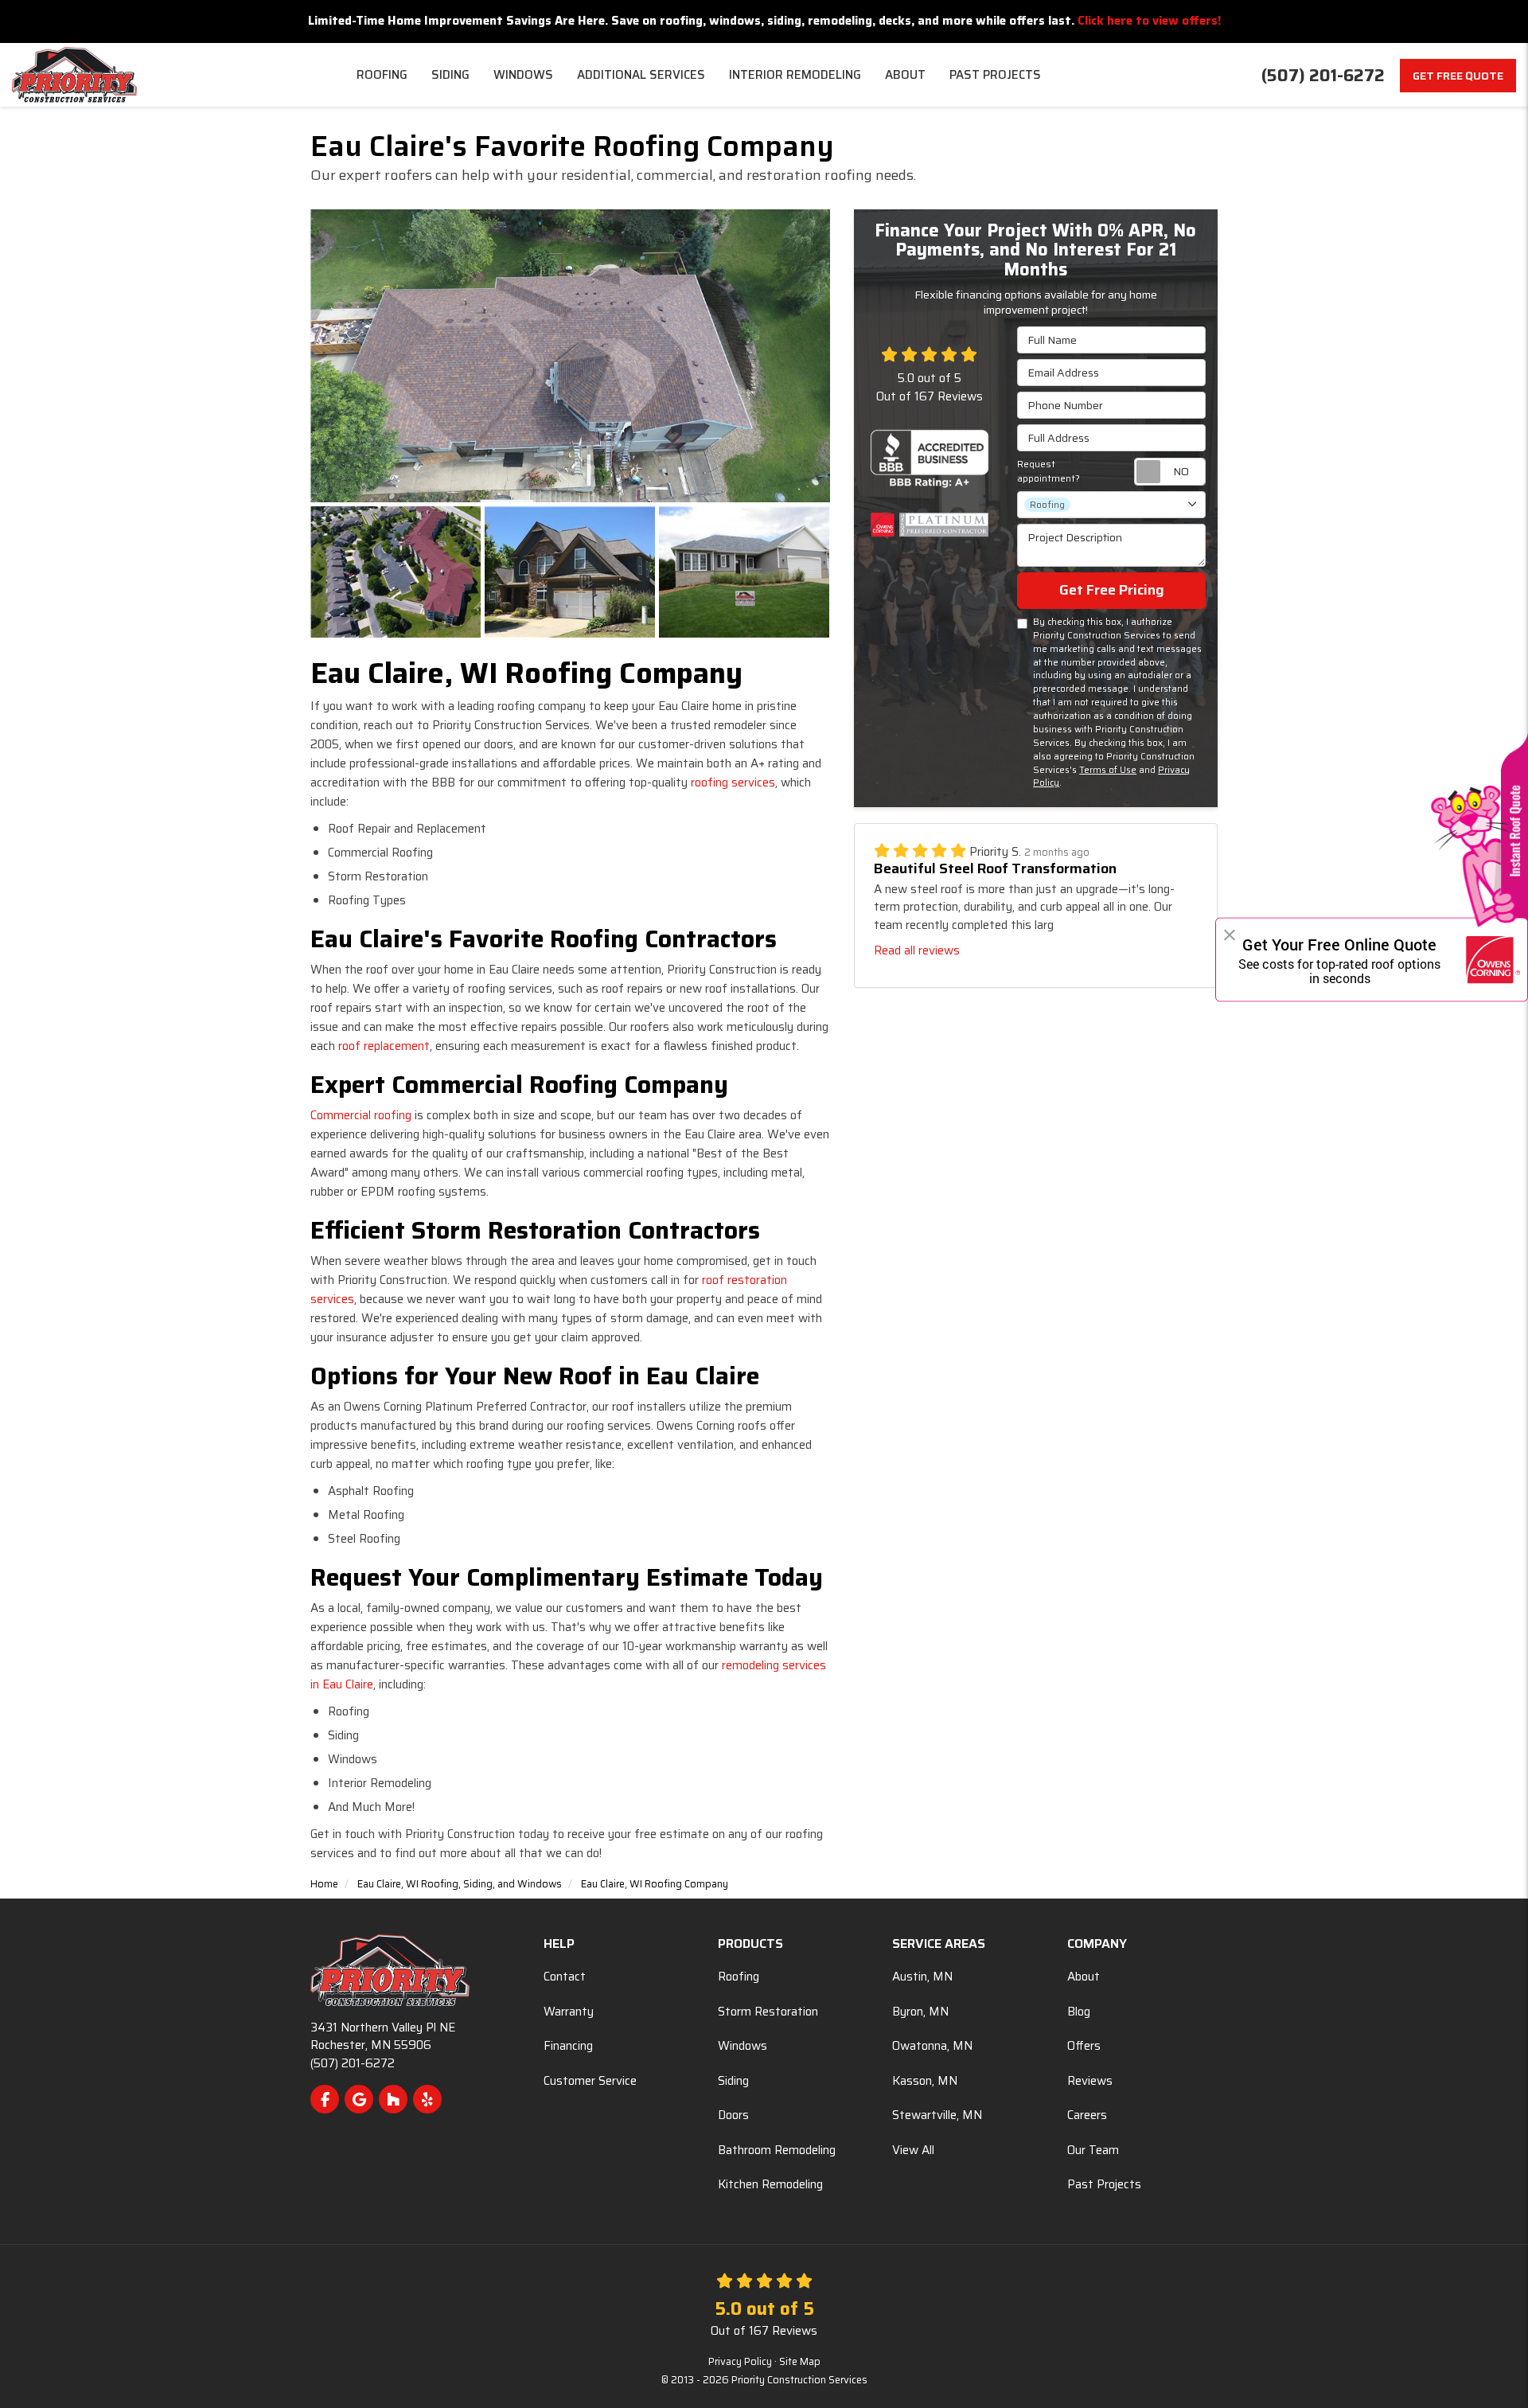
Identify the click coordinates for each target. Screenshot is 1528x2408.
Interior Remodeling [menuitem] (795, 75)
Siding (733, 2081)
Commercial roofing (361, 1115)
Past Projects (1104, 2184)
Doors (733, 2115)
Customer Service (590, 2081)
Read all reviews (917, 950)
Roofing (739, 1977)
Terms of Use (1108, 770)
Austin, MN (922, 1977)
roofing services (733, 783)
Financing (568, 2046)
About (1084, 1977)
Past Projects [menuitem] (995, 75)
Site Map (800, 2362)
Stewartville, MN (937, 2115)
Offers (1084, 2046)
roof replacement (384, 1046)
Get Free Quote (1458, 76)
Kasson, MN (925, 2081)
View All (913, 2150)
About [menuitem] (905, 75)
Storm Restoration (768, 2012)
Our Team (1093, 2150)
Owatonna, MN (932, 2046)
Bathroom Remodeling (777, 2150)
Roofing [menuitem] (382, 75)
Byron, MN (920, 2012)
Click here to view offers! (1149, 21)
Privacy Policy (740, 2362)
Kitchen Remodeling (770, 2184)
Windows (743, 2046)
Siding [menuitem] (450, 75)
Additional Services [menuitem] (641, 75)
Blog (1079, 2012)
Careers (1087, 2115)
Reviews (1090, 2081)
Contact (565, 1977)
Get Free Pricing (1112, 590)
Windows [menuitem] (523, 75)
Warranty (569, 2012)
